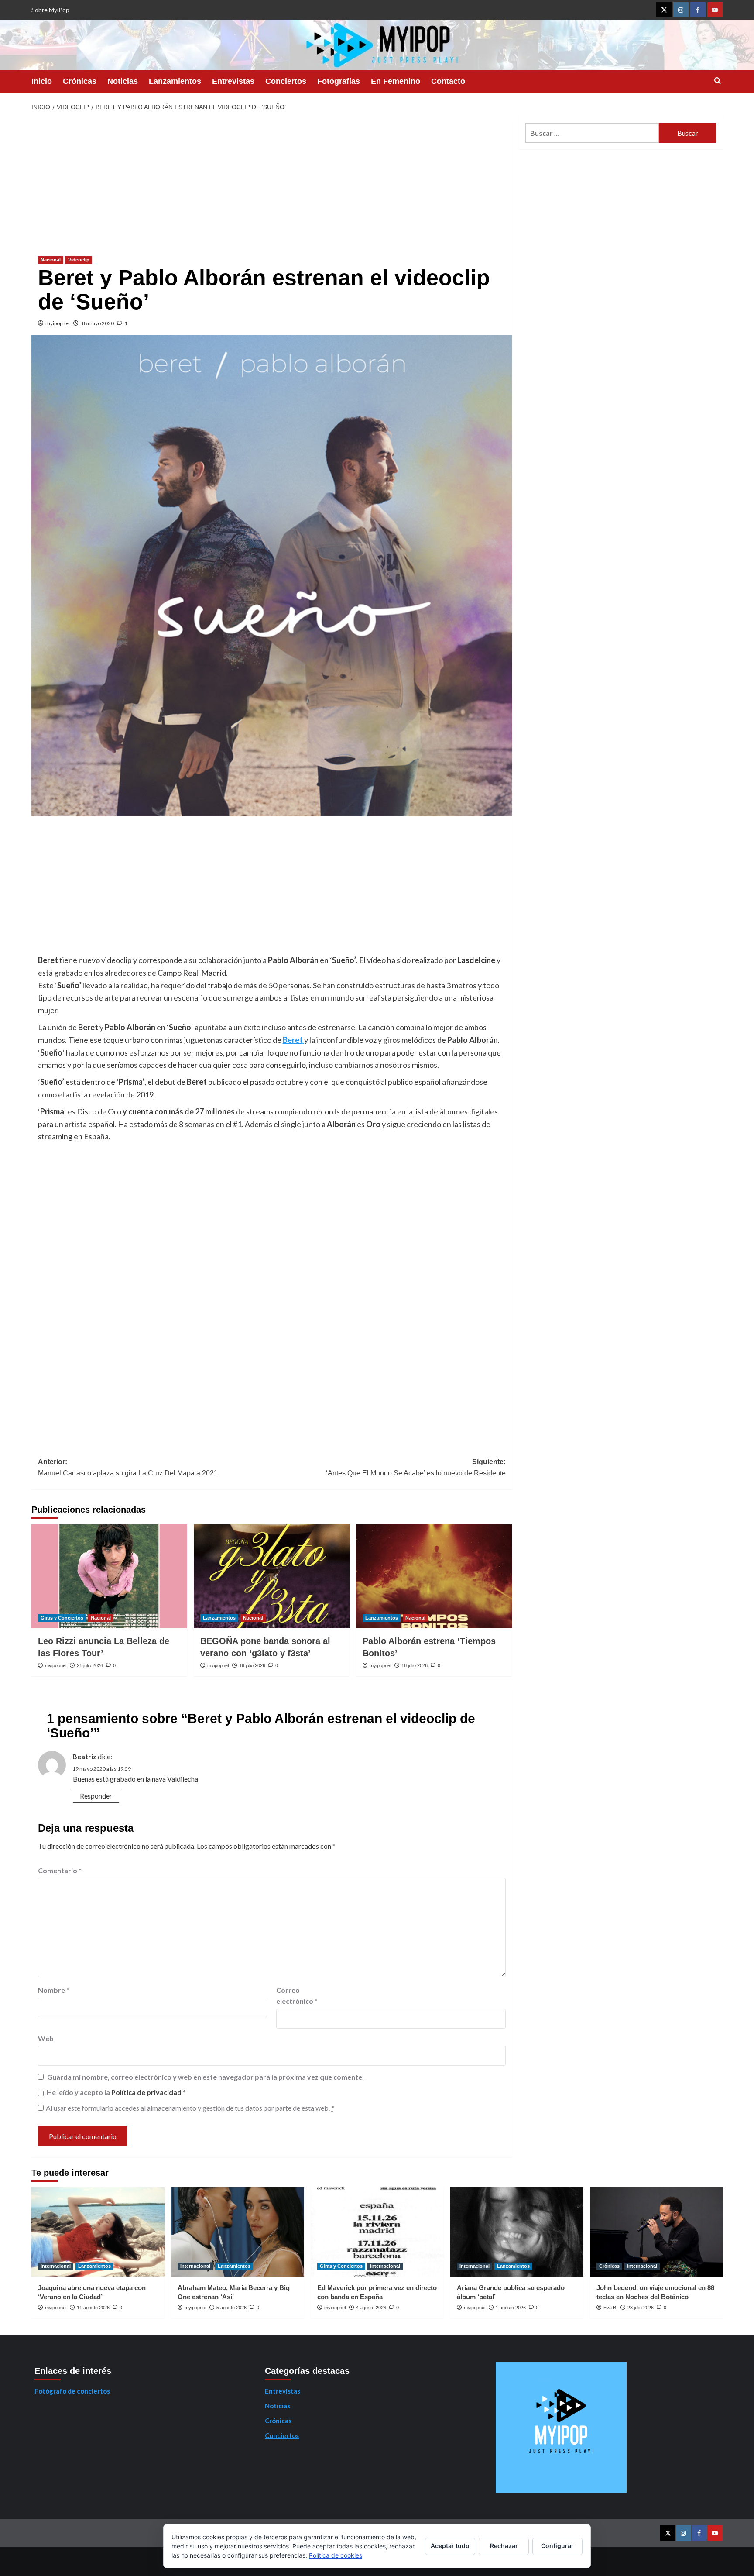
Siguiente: (416, 1467)
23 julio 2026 (641, 2308)
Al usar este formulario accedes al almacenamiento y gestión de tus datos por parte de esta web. (190, 2108)
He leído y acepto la (116, 2092)
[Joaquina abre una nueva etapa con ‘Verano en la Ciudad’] (98, 2232)
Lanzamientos (175, 81)
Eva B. (610, 2308)
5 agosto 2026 (231, 2308)
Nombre (54, 1990)
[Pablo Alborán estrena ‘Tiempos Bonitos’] (434, 1576)
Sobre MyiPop (50, 10)
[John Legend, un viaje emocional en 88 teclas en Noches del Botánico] (656, 2232)
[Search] (718, 81)
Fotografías (339, 81)
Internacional (56, 2266)
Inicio (42, 81)
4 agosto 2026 (371, 2308)
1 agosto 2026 (511, 2308)
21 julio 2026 (90, 1665)
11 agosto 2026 (93, 2308)
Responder (96, 1796)
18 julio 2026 (252, 1665)
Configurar (557, 2546)
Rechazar (504, 2546)
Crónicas (80, 81)
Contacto (448, 81)
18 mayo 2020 (97, 323)
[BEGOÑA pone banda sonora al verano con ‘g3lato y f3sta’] (272, 1576)
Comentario (60, 1870)
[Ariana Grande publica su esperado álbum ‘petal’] (517, 2232)
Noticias (123, 81)
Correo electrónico (297, 1996)
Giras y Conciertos (62, 1618)
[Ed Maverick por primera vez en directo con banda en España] (377, 2232)
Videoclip (79, 260)
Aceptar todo (450, 2546)
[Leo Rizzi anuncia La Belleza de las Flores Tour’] (109, 1576)
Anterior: (128, 1467)
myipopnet (58, 323)
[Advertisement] (272, 182)
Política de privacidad (147, 2092)
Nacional (51, 260)
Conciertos (286, 81)
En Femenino (396, 81)
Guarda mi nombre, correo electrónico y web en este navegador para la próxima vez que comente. (206, 2077)
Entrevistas (233, 81)
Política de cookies (336, 2555)
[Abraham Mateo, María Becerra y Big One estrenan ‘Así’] (238, 2232)
